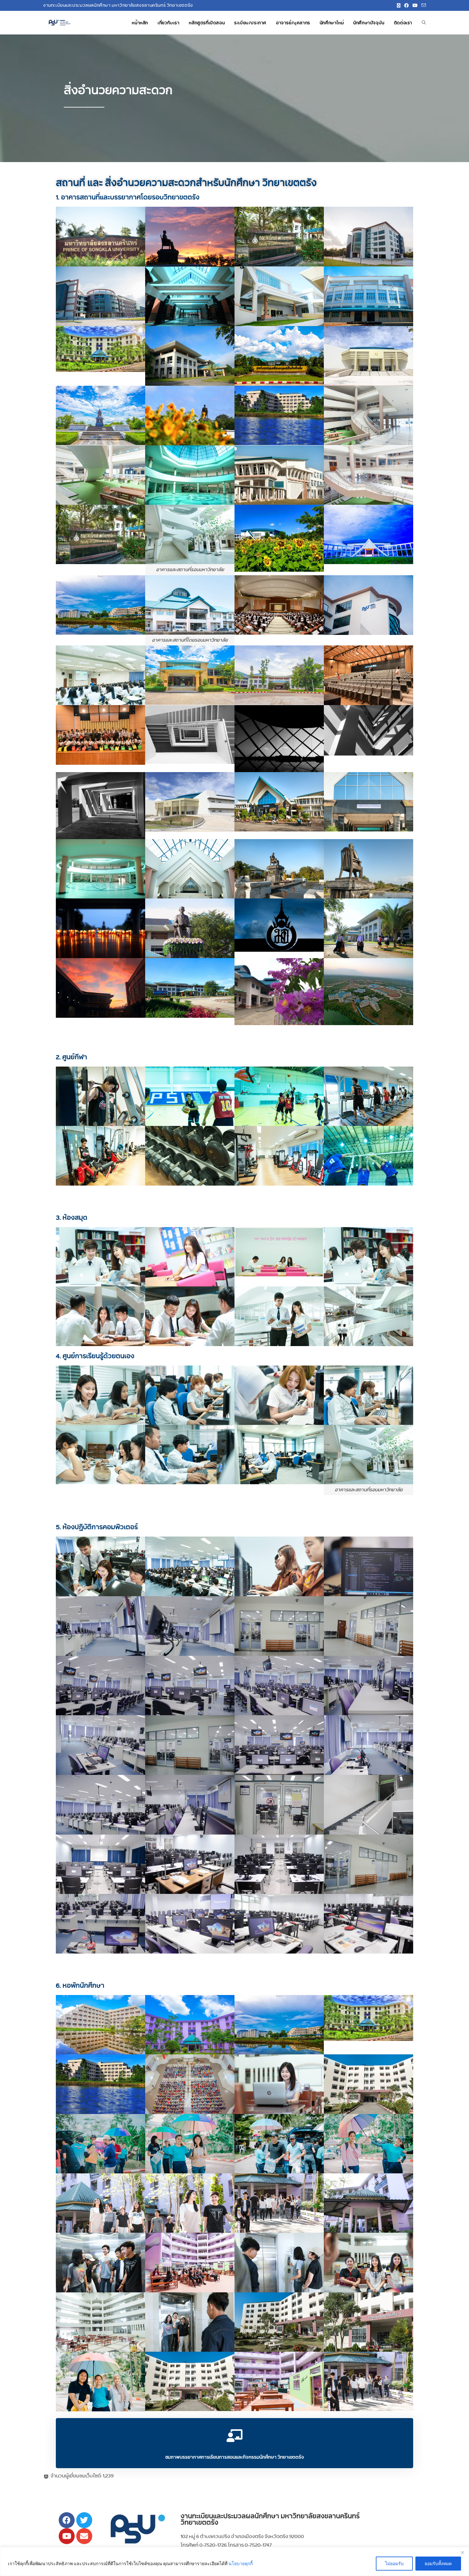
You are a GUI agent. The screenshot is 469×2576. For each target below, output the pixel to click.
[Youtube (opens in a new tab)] (415, 5)
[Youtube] (67, 2536)
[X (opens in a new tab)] (399, 5)
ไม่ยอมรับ (394, 2563)
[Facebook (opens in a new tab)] (406, 5)
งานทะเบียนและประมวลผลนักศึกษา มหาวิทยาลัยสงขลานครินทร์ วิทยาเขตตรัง (270, 2519)
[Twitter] (84, 2520)
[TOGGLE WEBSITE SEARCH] (424, 23)
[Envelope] (84, 2536)
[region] (234, 2561)
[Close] (462, 2552)
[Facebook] (67, 2520)
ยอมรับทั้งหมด (438, 2563)
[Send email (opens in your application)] (423, 5)
